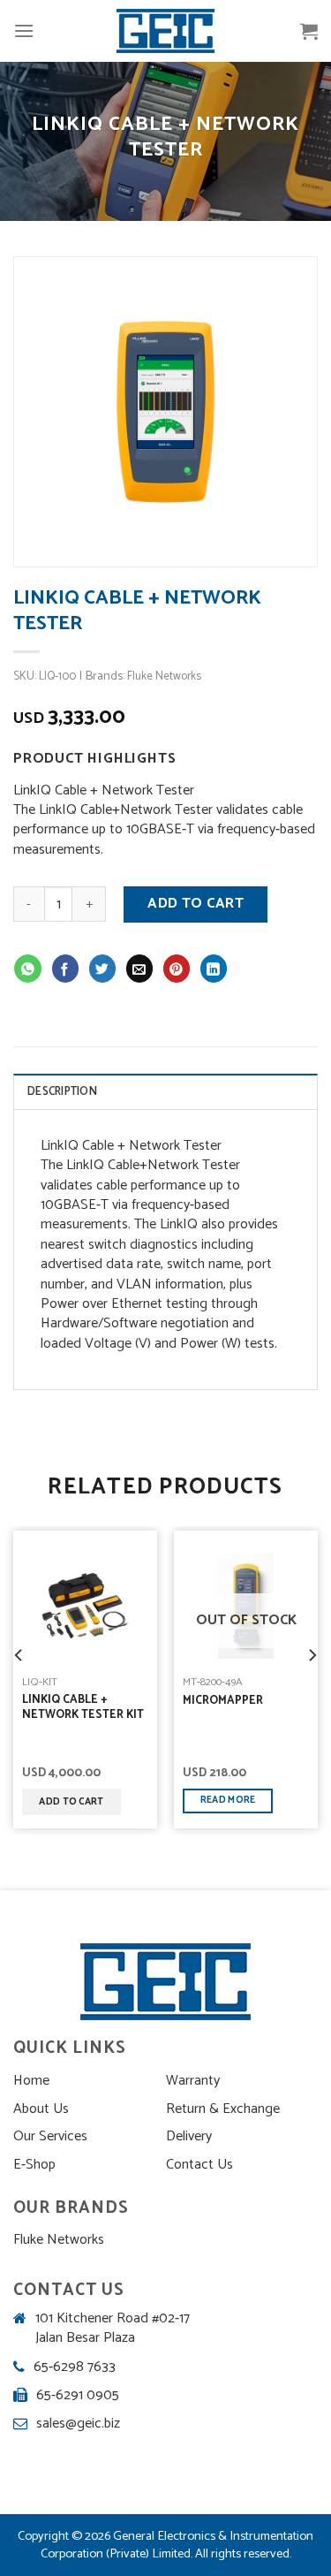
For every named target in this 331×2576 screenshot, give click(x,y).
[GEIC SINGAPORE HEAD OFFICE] (166, 31)
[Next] (312, 1670)
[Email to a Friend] (140, 968)
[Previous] (19, 1670)
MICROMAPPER (223, 1702)
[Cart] (309, 31)
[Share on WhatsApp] (28, 968)
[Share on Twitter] (103, 968)
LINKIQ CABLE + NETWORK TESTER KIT (83, 1708)
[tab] (165, 1091)
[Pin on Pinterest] (177, 968)
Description (62, 1092)
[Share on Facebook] (66, 968)
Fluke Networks (164, 676)
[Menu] (24, 30)
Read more (228, 1800)
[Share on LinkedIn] (214, 968)
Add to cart (196, 904)
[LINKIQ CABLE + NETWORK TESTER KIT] (85, 1606)
